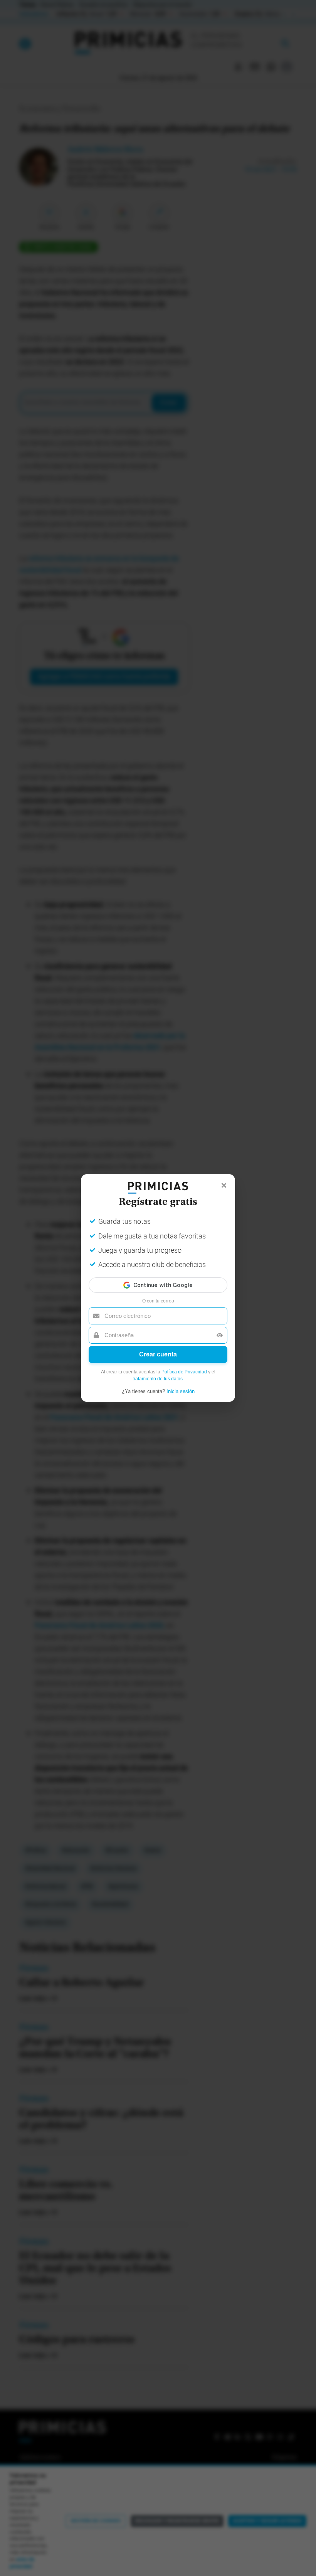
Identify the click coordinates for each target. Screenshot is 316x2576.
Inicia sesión (181, 1391)
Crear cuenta (158, 1354)
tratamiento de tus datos (158, 1379)
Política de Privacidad (184, 1372)
